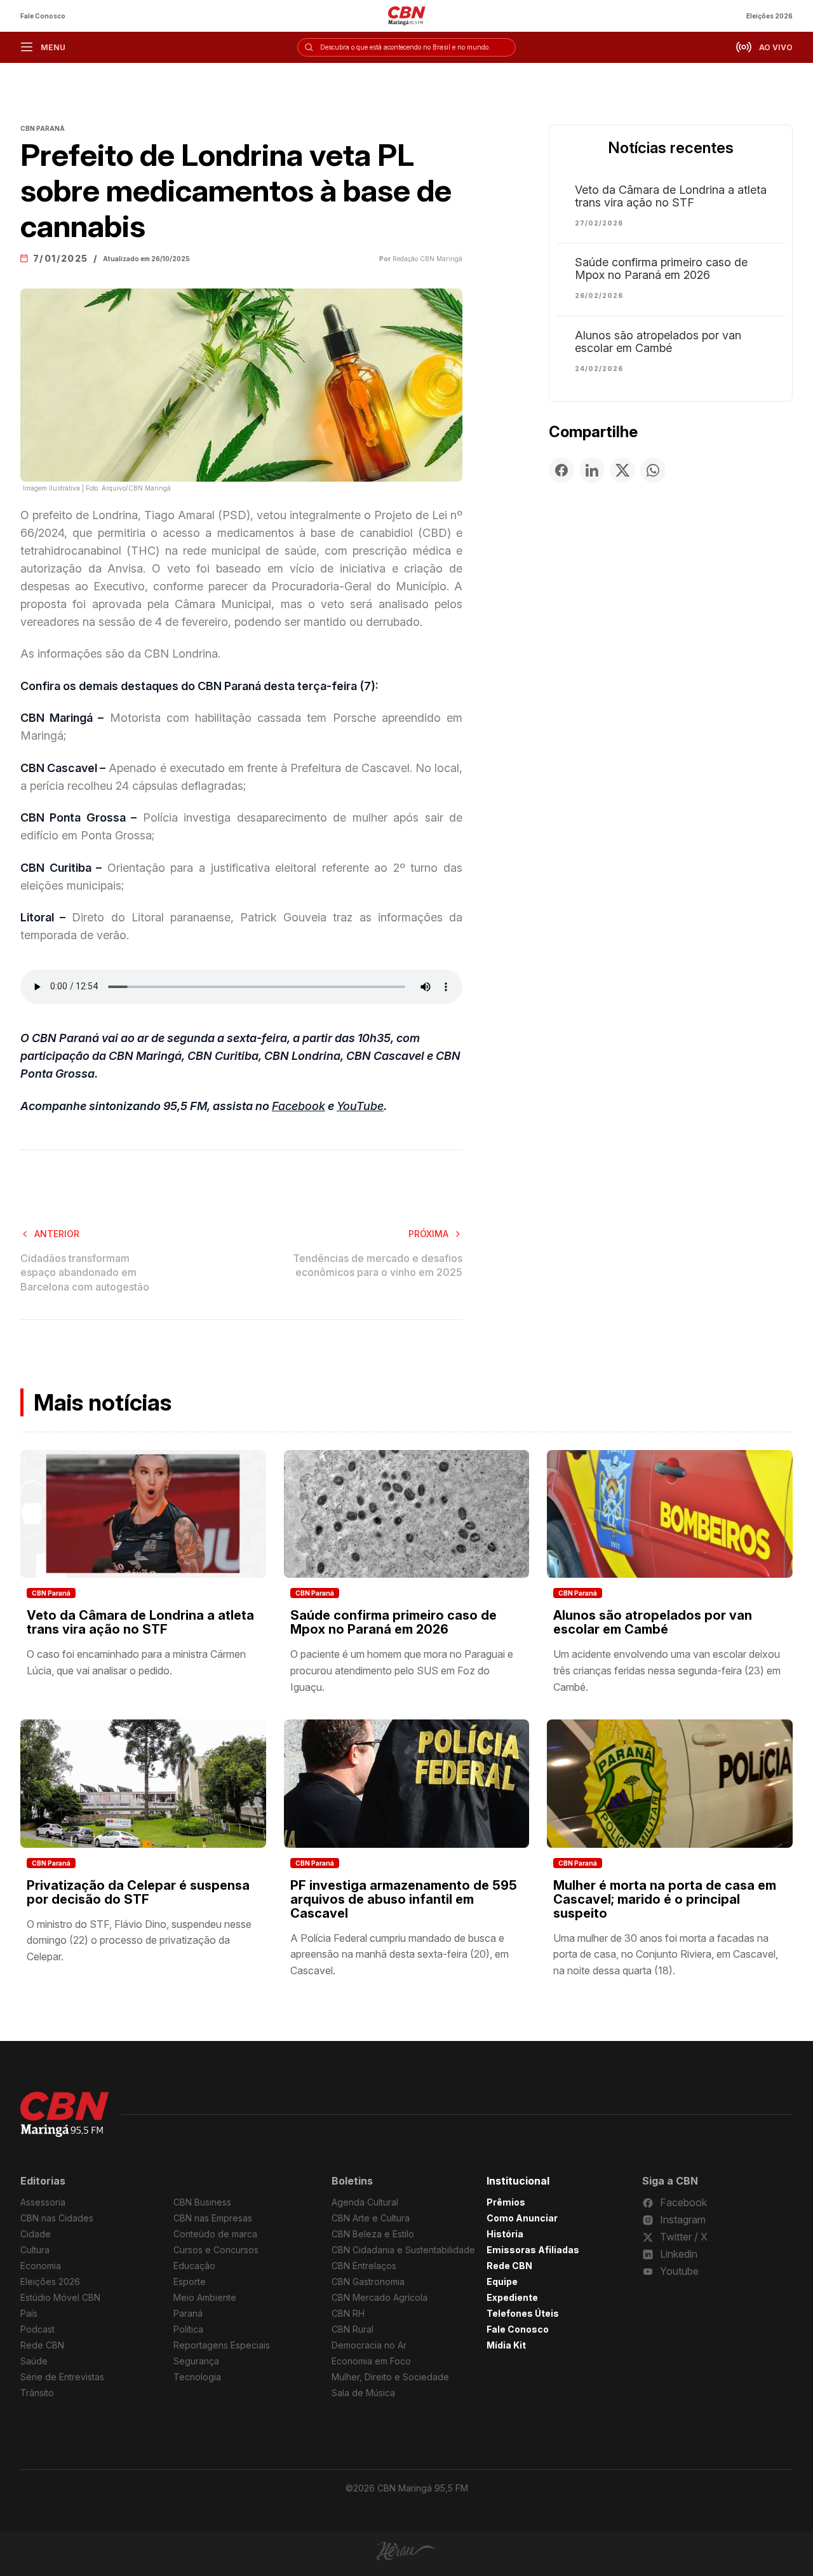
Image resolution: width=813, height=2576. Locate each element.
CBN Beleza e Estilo (373, 2234)
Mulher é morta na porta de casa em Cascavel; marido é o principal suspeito (665, 1899)
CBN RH (348, 2313)
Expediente (512, 2297)
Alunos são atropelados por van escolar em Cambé (658, 342)
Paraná (188, 2313)
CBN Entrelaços (364, 2266)
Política (188, 2329)
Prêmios (506, 2202)
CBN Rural (353, 2329)
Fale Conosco (43, 16)
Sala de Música (363, 2393)
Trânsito (37, 2393)
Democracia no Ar (369, 2345)
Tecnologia (197, 2377)
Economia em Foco (371, 2361)
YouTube (360, 1106)
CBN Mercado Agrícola (380, 2297)
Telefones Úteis (523, 2313)
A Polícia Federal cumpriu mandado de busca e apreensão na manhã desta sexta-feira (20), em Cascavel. (400, 1954)
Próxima (428, 1234)
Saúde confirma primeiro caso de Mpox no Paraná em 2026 (661, 269)
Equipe (502, 2281)
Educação (194, 2266)
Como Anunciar (522, 2218)
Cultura (35, 2250)
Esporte (190, 2281)
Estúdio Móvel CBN (60, 2297)
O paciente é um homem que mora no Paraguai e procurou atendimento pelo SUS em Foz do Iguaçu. (402, 1670)
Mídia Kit (506, 2345)
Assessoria (43, 2202)
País (29, 2313)
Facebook (299, 1106)
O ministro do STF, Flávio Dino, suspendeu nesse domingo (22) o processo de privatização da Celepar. (139, 1940)
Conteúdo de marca (215, 2234)
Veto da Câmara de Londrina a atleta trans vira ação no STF (671, 196)
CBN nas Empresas (213, 2218)
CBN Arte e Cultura (371, 2218)
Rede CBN (42, 2345)
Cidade (36, 2234)
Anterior (57, 1234)
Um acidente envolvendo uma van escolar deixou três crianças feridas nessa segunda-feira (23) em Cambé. (667, 1670)
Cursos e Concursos (216, 2250)
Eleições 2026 (769, 16)
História (505, 2234)
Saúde (34, 2361)
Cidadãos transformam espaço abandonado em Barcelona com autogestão (85, 1272)
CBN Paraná (51, 1593)
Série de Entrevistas (62, 2377)
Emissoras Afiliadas (533, 2250)
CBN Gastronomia (368, 2281)
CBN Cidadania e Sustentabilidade (403, 2250)
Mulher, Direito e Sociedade (390, 2377)
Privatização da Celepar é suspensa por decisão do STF (138, 1892)
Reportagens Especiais (222, 2345)
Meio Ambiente (205, 2297)
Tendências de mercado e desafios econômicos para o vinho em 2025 (378, 1265)
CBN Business (202, 2202)
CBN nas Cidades (57, 2218)
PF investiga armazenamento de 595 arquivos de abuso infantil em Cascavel (404, 1899)
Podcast (37, 2329)
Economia (41, 2266)
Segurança (196, 2361)
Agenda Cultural (365, 2202)
